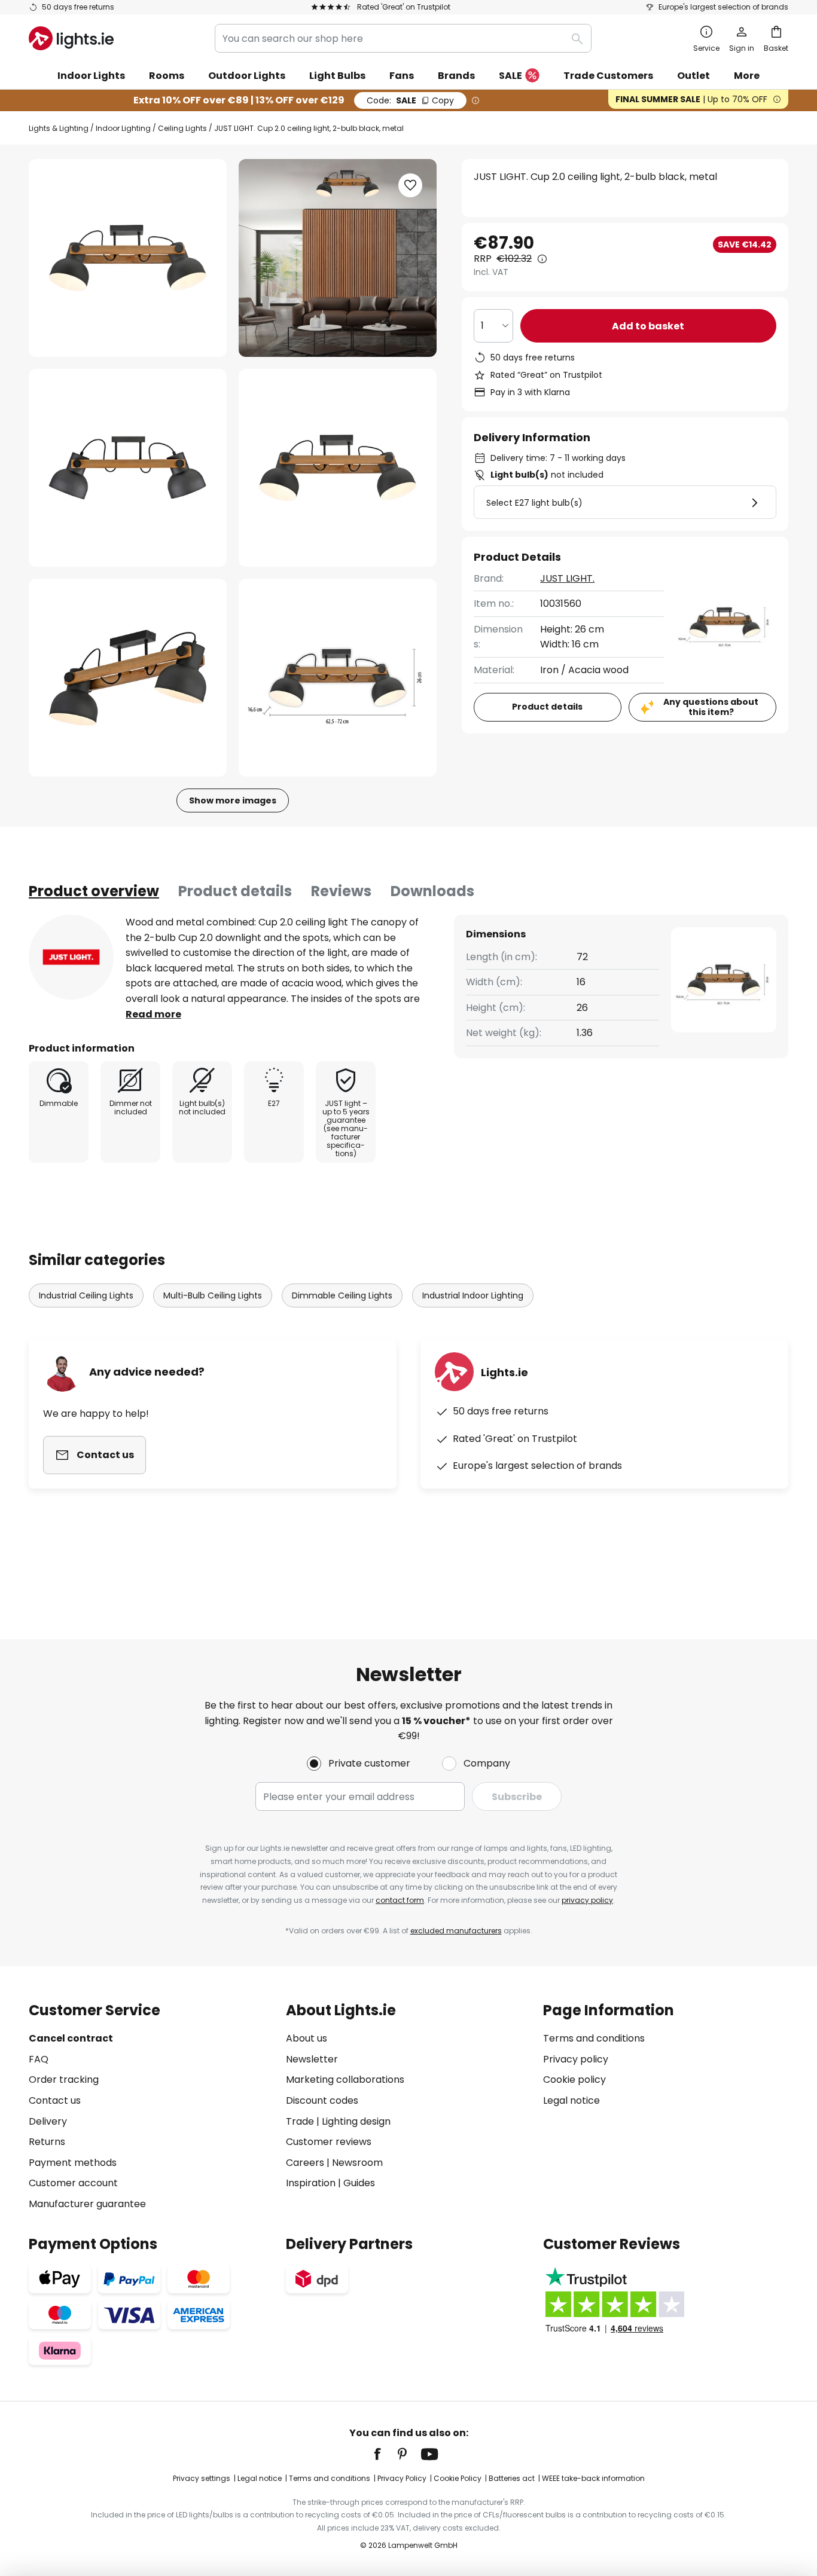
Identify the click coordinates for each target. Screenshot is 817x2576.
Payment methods (73, 2163)
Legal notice (571, 2100)
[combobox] (403, 38)
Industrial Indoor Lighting (473, 1295)
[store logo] (71, 38)
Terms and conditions (594, 2038)
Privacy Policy (402, 2478)
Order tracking (64, 2080)
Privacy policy (576, 2059)
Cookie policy (574, 2080)
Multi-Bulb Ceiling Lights (213, 1295)
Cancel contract (71, 2038)
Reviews (341, 891)
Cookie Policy (458, 2478)
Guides (359, 2183)
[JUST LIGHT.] (71, 957)
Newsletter (312, 2059)
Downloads (432, 891)
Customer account (73, 2183)
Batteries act (512, 2478)
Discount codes (322, 2100)
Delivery (48, 2121)
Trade (300, 2121)
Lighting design (356, 2121)
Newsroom (357, 2163)
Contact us (55, 2100)
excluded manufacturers (456, 1931)
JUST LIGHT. (567, 578)
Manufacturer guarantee (87, 2204)
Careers (305, 2163)
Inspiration (311, 2183)
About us (307, 2038)
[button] (128, 468)
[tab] (94, 891)
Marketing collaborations (345, 2080)
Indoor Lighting (123, 128)
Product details (235, 891)
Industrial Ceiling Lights (86, 1295)
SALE (510, 76)
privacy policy (587, 1900)
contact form (400, 1900)
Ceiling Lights (182, 128)
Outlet (693, 76)
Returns (47, 2142)
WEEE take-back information (593, 2478)
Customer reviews (329, 2142)
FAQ (39, 2059)
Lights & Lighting (59, 128)
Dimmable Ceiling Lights (342, 1295)
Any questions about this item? (711, 707)
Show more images (233, 800)
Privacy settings (202, 2478)
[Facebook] (385, 2454)
